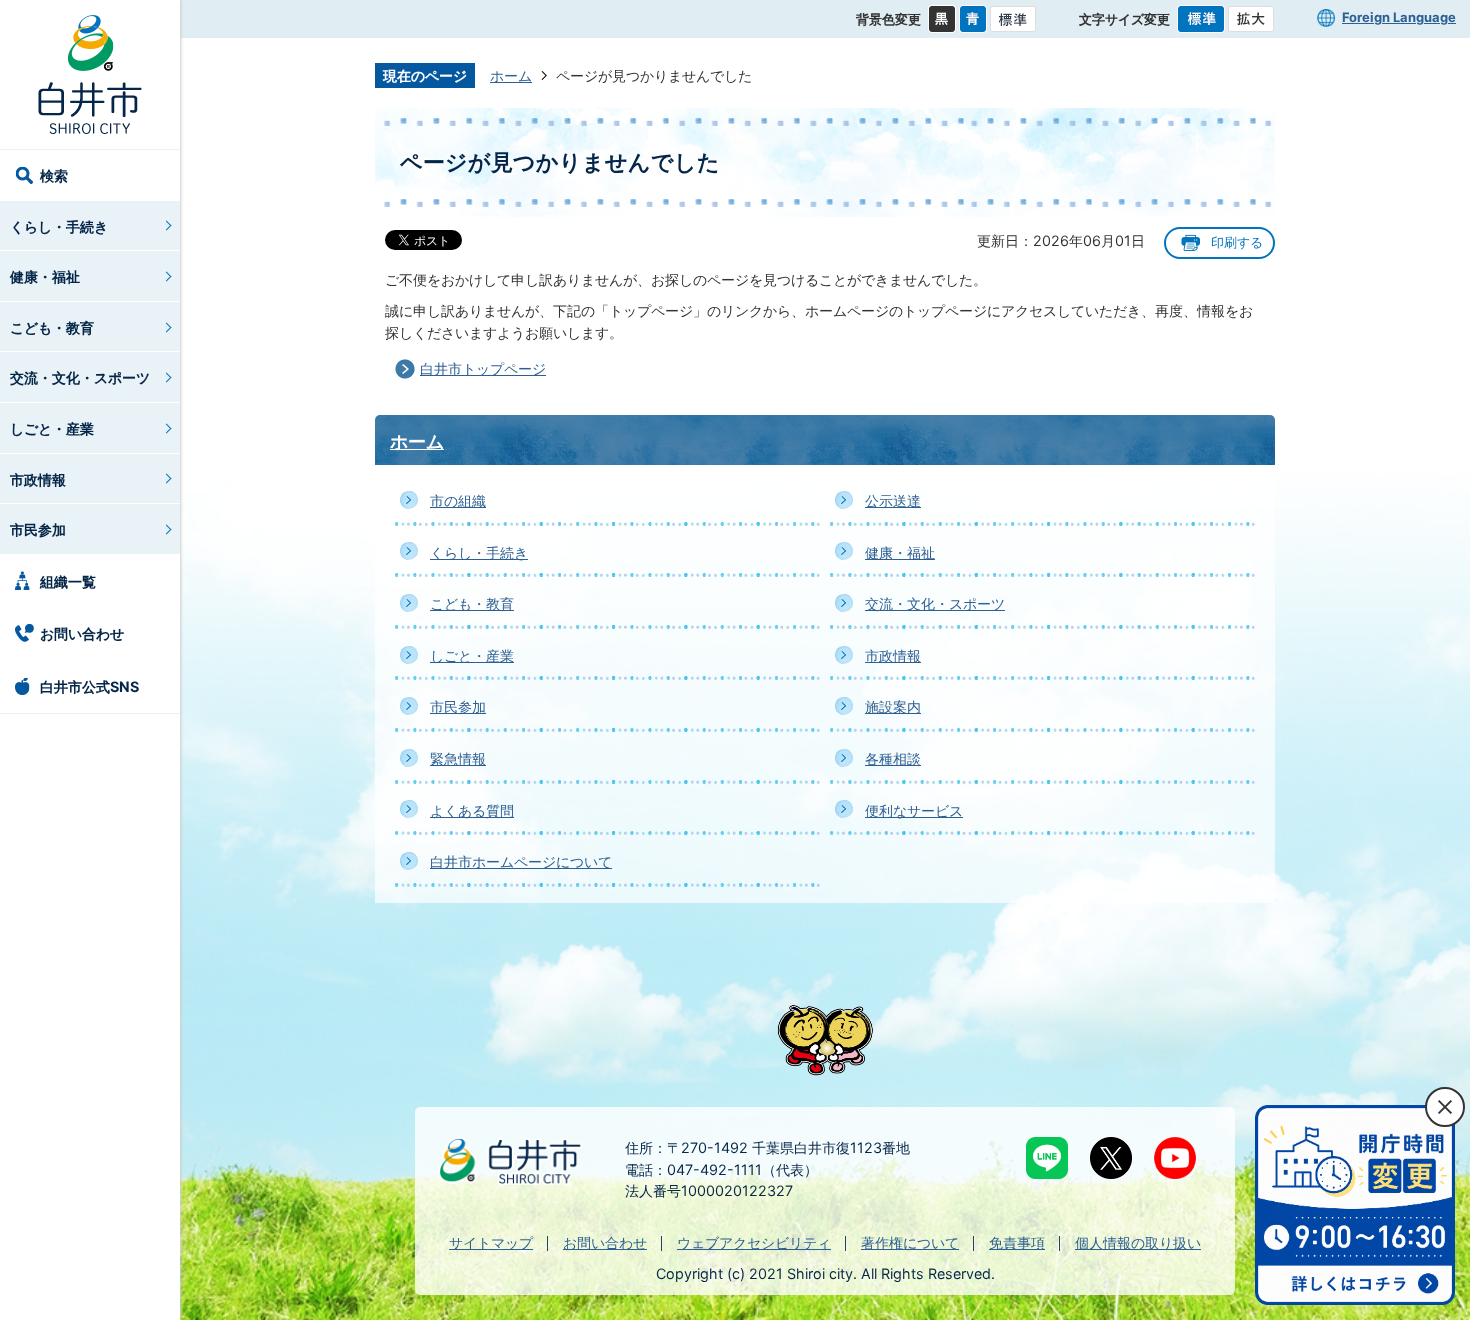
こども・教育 (52, 327)
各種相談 (893, 758)
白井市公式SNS (89, 686)
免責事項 (1017, 1242)
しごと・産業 (52, 428)
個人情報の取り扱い (1138, 1242)
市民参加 (38, 529)
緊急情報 (458, 758)
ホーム (511, 75)
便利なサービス (914, 810)
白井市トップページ (483, 368)
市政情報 (38, 479)
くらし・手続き (59, 226)
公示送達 (893, 500)
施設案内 (893, 706)
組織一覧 (68, 581)
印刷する (1237, 242)
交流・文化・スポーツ (80, 377)
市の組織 (458, 500)
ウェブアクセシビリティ (754, 1242)
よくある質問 (472, 810)
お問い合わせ (82, 633)
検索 (54, 175)
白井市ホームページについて (521, 861)
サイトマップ (491, 1242)
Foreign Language (1399, 17)
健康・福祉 (45, 276)
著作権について (910, 1242)
